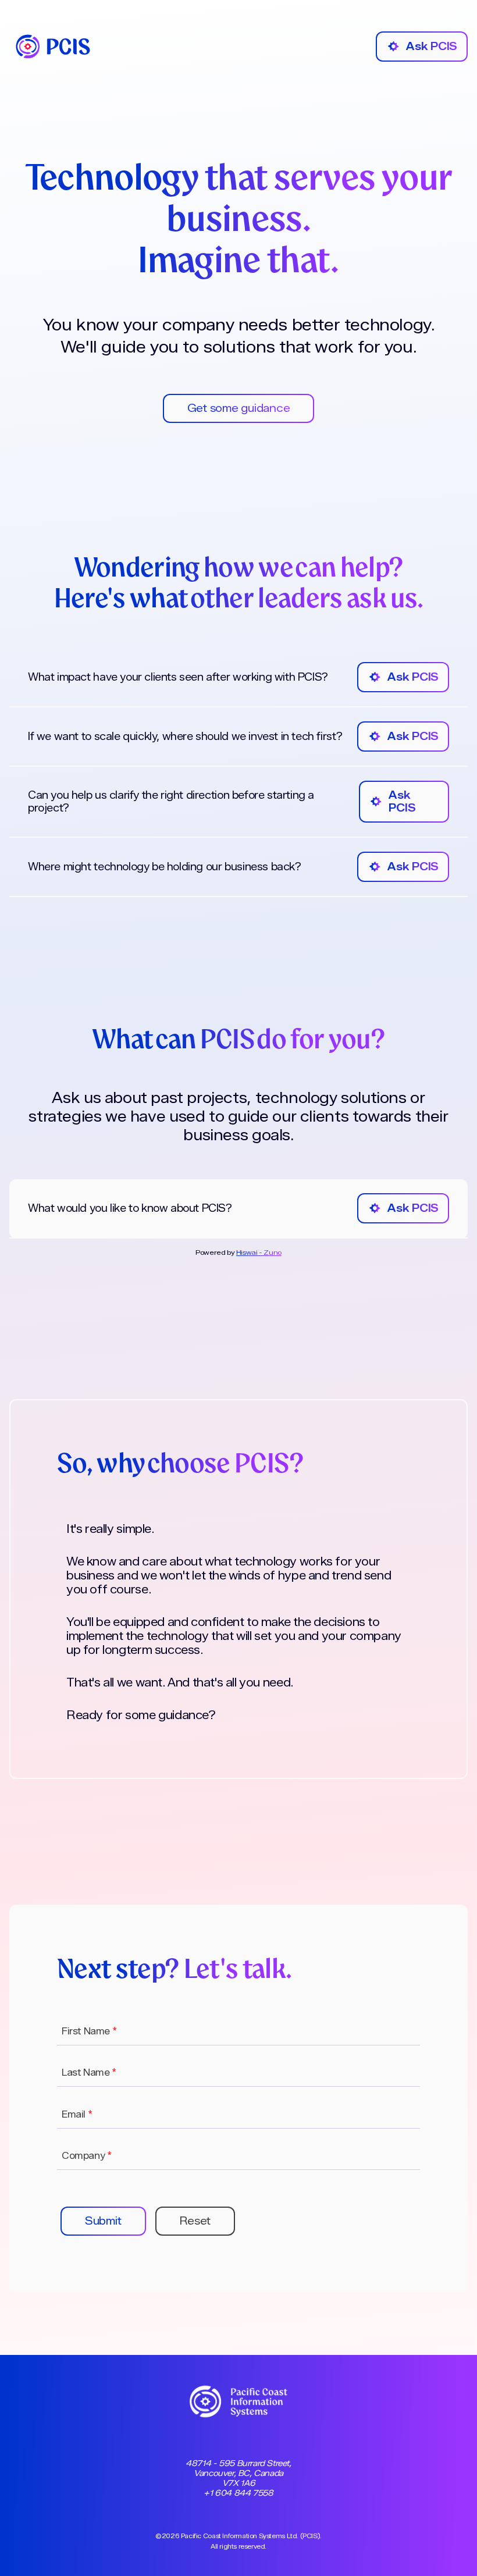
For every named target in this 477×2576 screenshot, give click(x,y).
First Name (89, 2031)
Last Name (89, 2072)
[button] (103, 2221)
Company (86, 2156)
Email (77, 2114)
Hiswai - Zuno (259, 1252)
